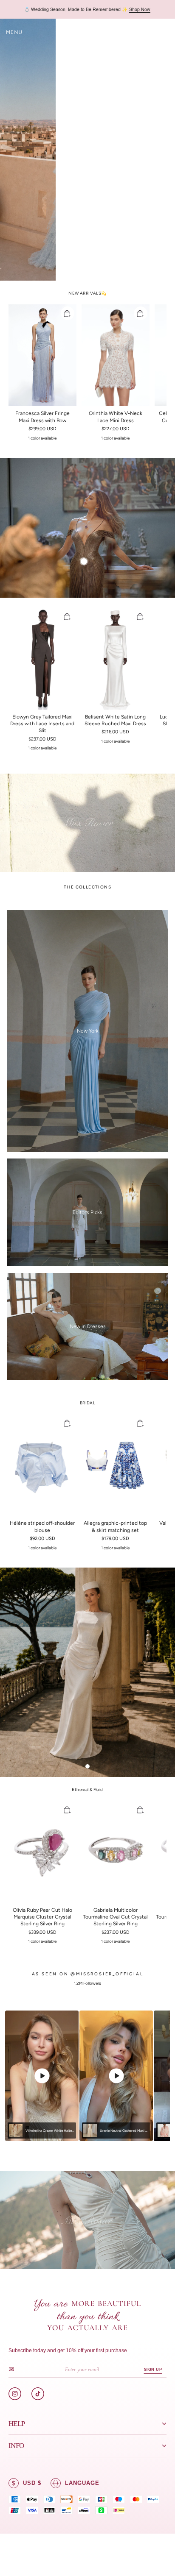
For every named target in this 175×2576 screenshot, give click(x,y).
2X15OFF (140, 9)
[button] (14, 32)
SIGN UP (153, 2370)
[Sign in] (151, 32)
